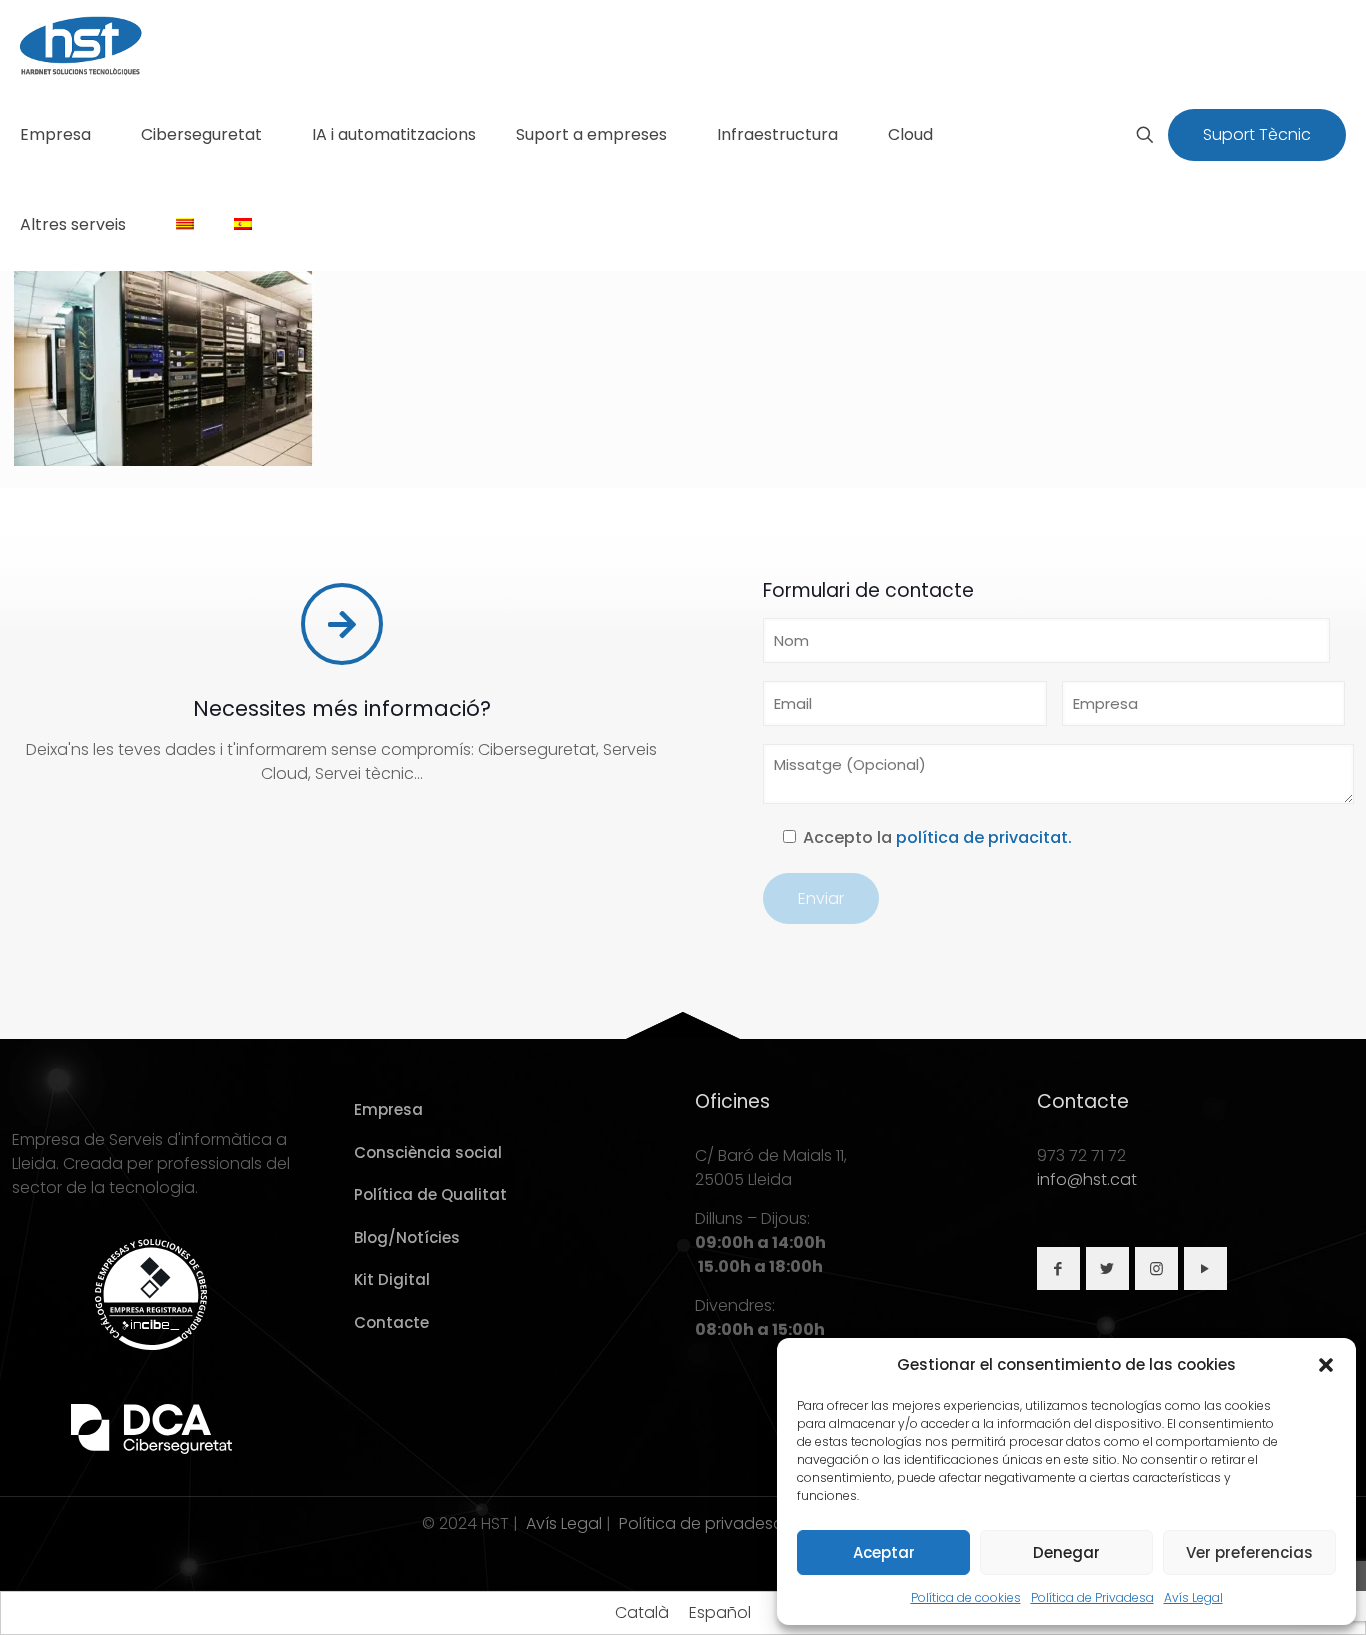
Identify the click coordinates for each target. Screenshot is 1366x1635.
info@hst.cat (1087, 1179)
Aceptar (884, 1552)
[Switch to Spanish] (243, 225)
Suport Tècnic (1257, 134)
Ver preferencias (1249, 1552)
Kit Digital (392, 1279)
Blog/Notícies (407, 1237)
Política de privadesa (701, 1523)
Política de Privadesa (1092, 1597)
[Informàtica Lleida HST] (81, 45)
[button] (1326, 1365)
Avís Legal (1193, 1597)
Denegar (1066, 1552)
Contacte (391, 1322)
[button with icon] (1058, 1268)
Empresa (388, 1109)
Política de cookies (966, 1597)
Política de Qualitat (430, 1194)
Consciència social (428, 1152)
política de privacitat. (984, 837)
